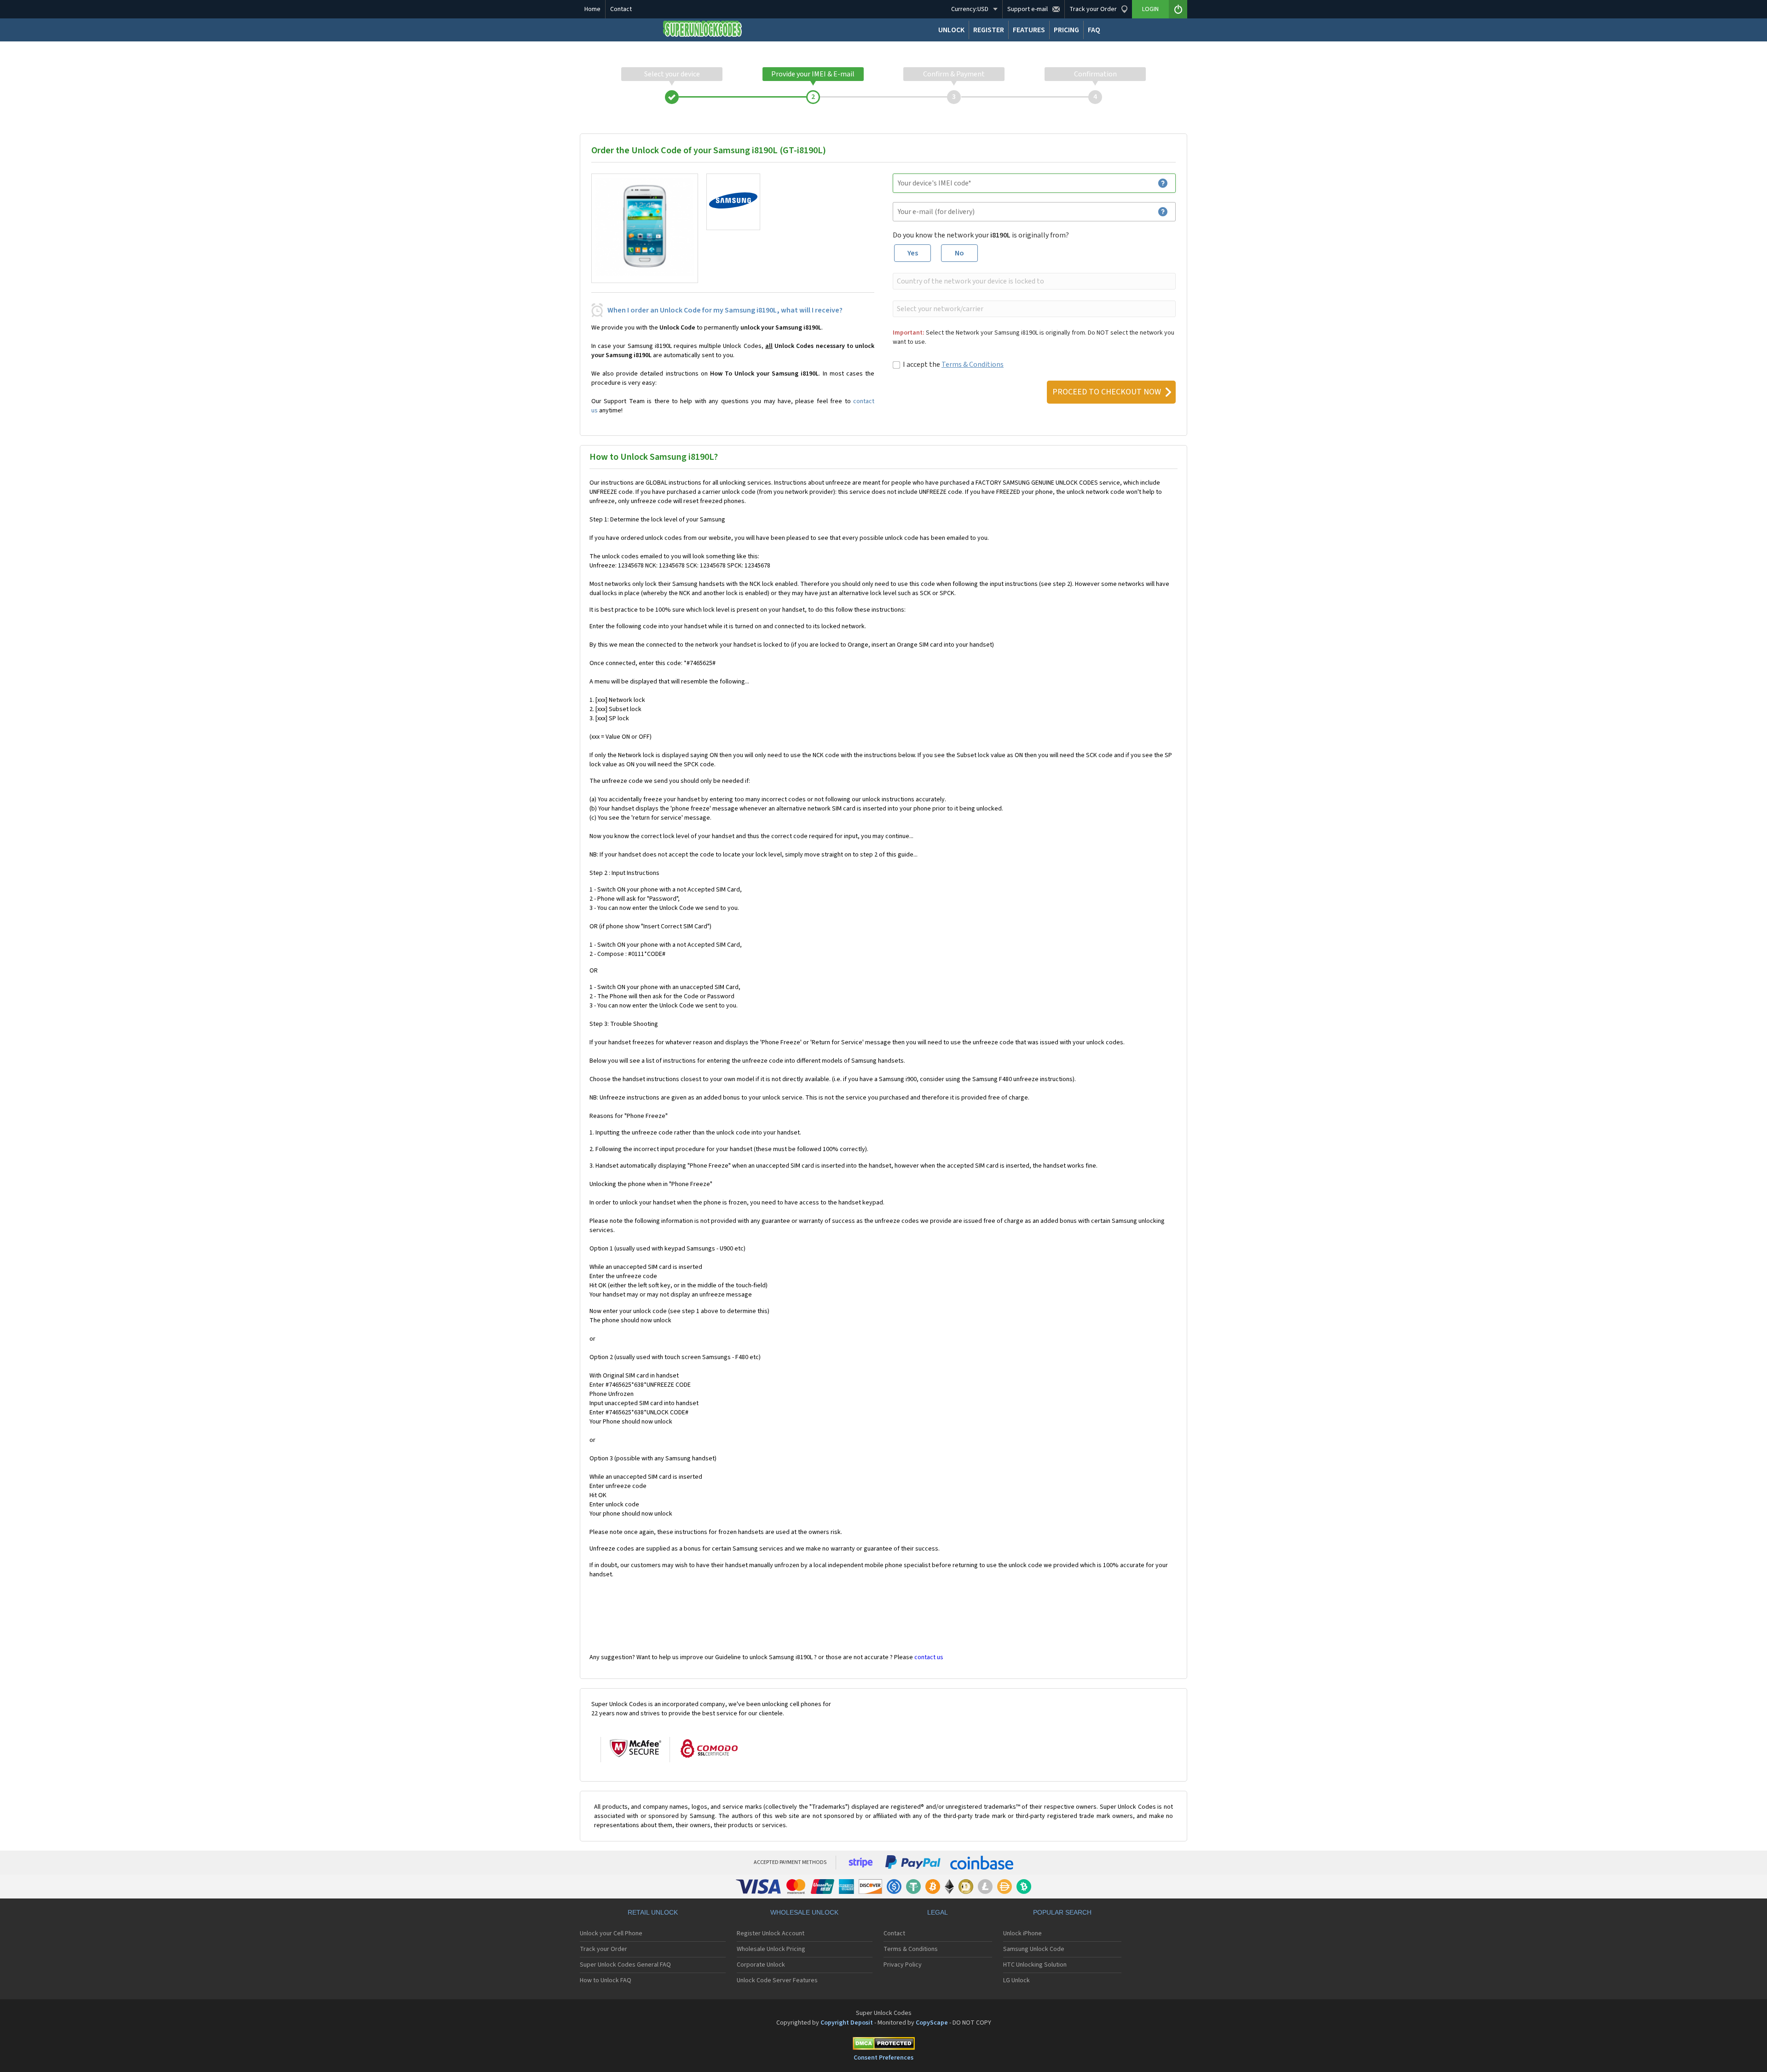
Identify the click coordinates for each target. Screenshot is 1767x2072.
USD (970, 9)
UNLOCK (951, 30)
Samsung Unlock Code (1034, 1949)
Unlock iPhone (1022, 1933)
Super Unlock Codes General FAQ (625, 1965)
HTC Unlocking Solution (1035, 1965)
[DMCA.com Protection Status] (883, 2045)
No (959, 253)
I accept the (953, 365)
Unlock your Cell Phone (611, 1933)
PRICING (1066, 30)
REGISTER (989, 30)
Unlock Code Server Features (777, 1980)
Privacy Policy (903, 1965)
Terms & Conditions (973, 365)
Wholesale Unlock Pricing (771, 1949)
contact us (929, 1657)
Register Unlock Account (771, 1933)
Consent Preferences (883, 2058)
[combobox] (1033, 281)
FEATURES (1029, 30)
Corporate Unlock (761, 1965)
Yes (913, 253)
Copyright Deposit (847, 2023)
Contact (621, 9)
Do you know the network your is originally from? (981, 235)
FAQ (1094, 30)
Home (592, 9)
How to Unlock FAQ (606, 1980)
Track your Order (603, 1949)
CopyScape (932, 2023)
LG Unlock (1016, 1980)
